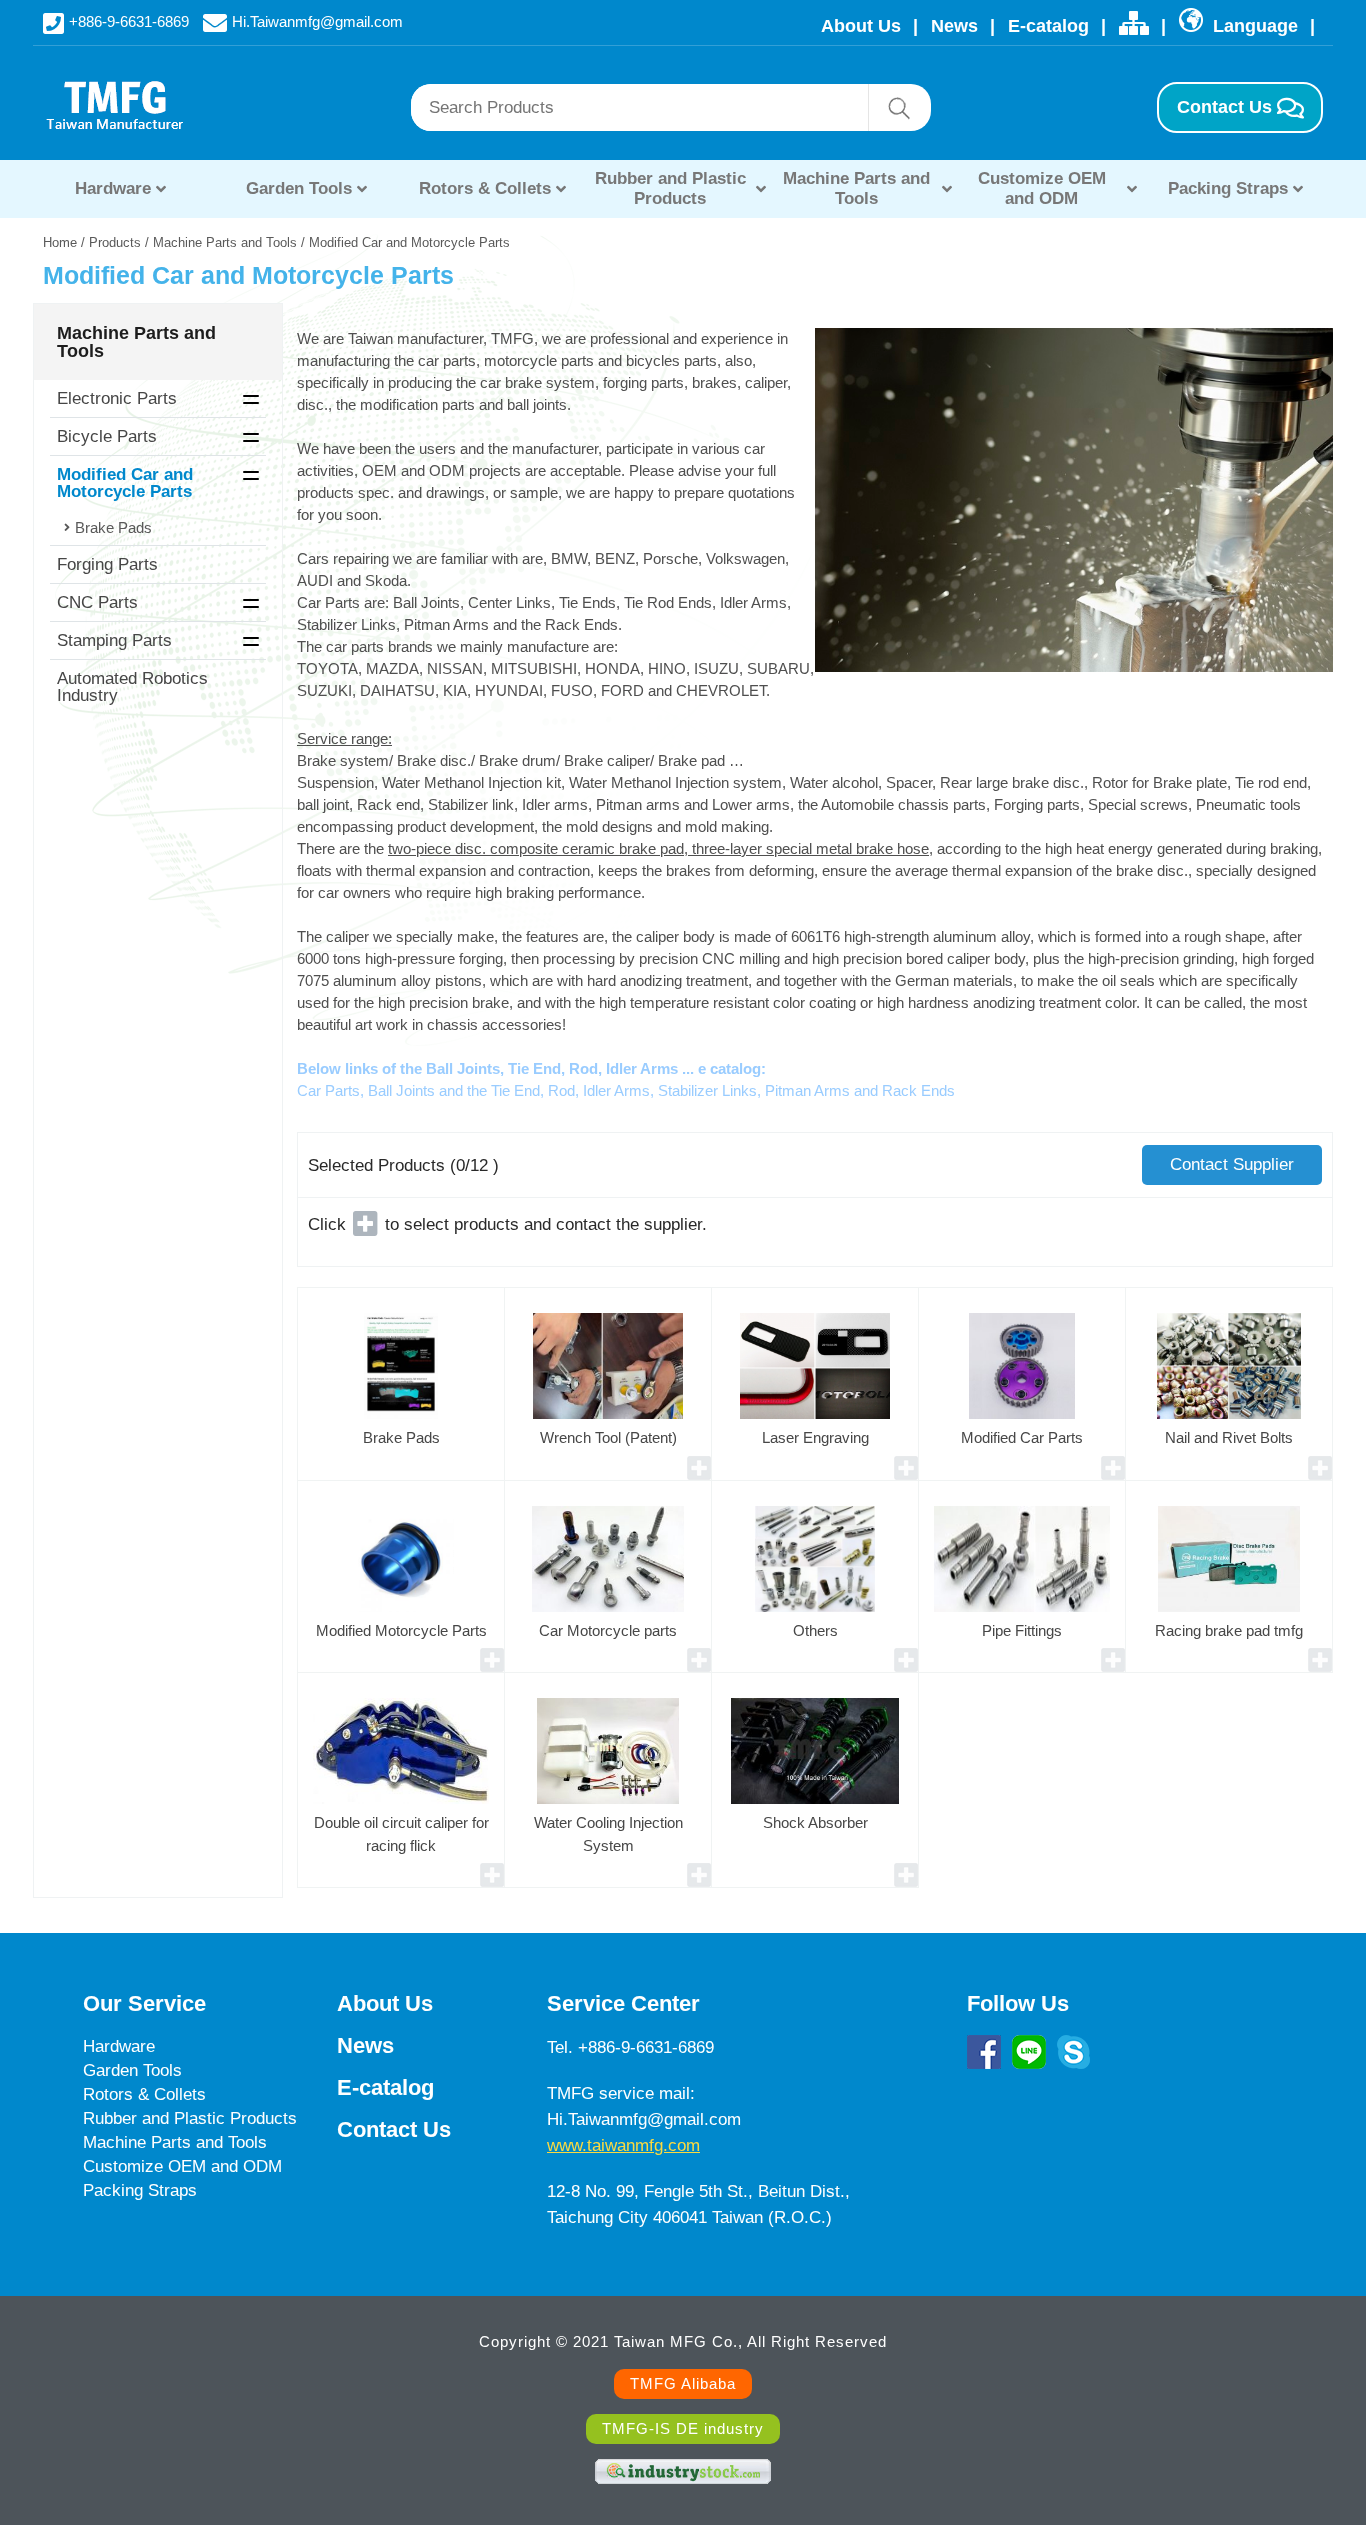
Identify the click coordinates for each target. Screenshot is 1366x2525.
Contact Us (1224, 107)
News (954, 26)
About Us (861, 26)
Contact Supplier (1232, 1164)
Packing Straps (1228, 188)
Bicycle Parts (107, 436)
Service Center (623, 2003)
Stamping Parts (114, 640)
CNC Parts (97, 602)
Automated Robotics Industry (132, 687)
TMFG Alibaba (683, 2383)
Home (60, 242)
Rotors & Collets (485, 188)
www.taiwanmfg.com (623, 2145)
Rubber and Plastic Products (670, 188)
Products (115, 242)
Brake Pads (113, 527)
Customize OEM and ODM (1042, 188)
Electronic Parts (117, 398)
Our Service (144, 2003)
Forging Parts (107, 564)
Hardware (113, 188)
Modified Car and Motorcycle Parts (125, 483)
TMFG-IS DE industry (683, 2428)
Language (1253, 26)
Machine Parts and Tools (856, 188)
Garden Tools (299, 188)
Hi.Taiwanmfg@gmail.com (317, 20)
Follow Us (1018, 2003)
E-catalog (1048, 26)
